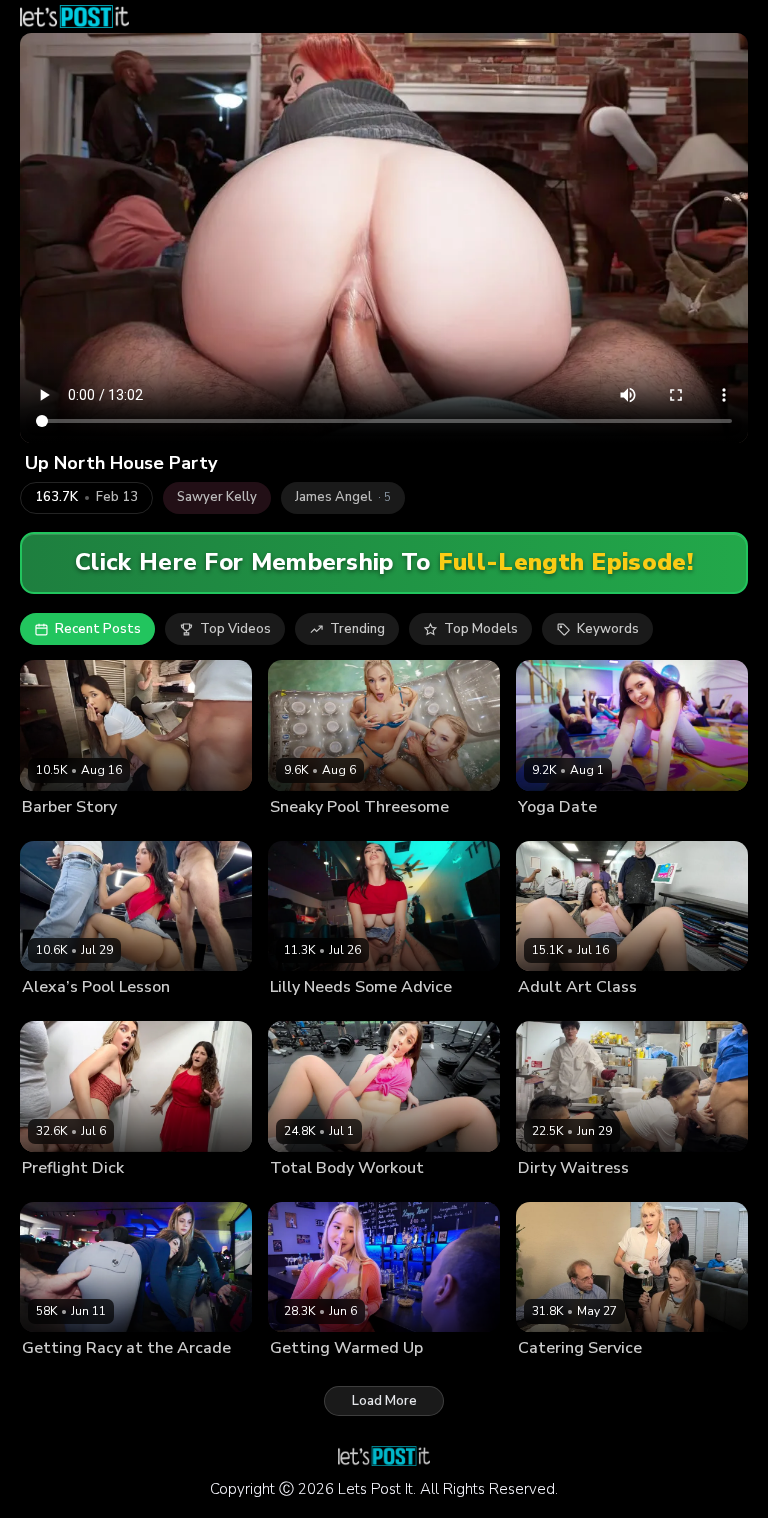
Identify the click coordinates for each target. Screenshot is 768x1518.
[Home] (74, 16)
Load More (384, 1401)
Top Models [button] (481, 629)
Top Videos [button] (235, 629)
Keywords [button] (608, 629)
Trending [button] (357, 629)
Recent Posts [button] (98, 629)
